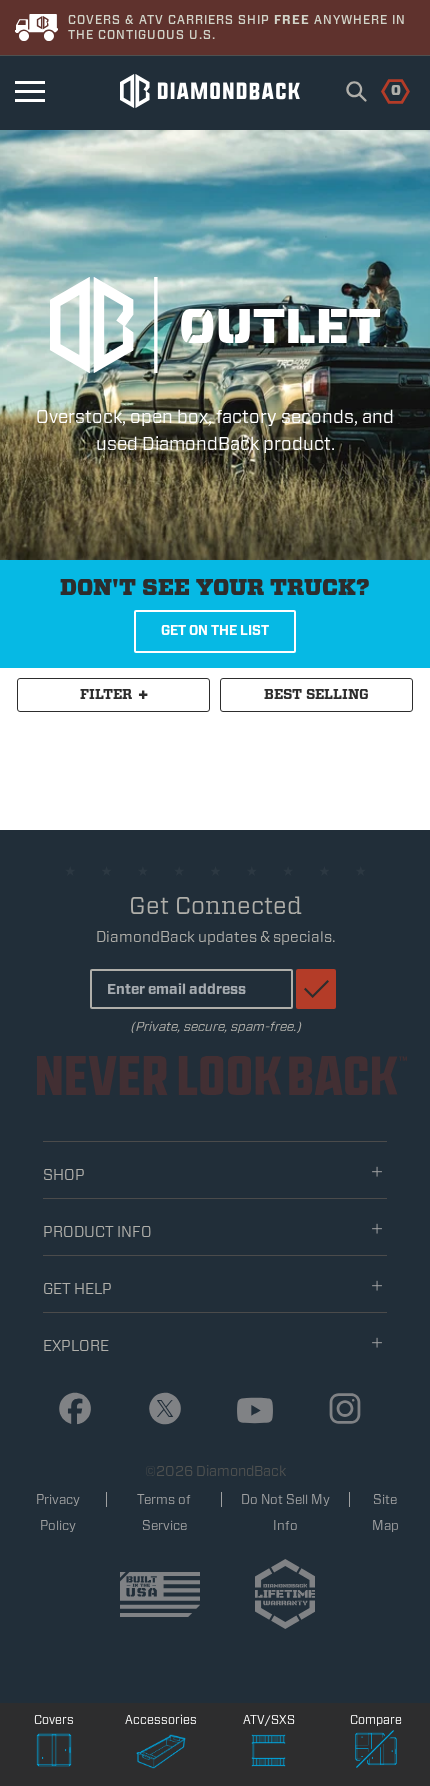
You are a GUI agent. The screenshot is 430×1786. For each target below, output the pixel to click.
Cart (384, 89)
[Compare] (377, 1752)
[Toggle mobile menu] (30, 91)
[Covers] (54, 1752)
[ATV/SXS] (269, 1752)
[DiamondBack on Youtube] (247, 1411)
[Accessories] (162, 1752)
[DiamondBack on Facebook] (67, 1409)
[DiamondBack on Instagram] (337, 1409)
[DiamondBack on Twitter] (157, 1409)
